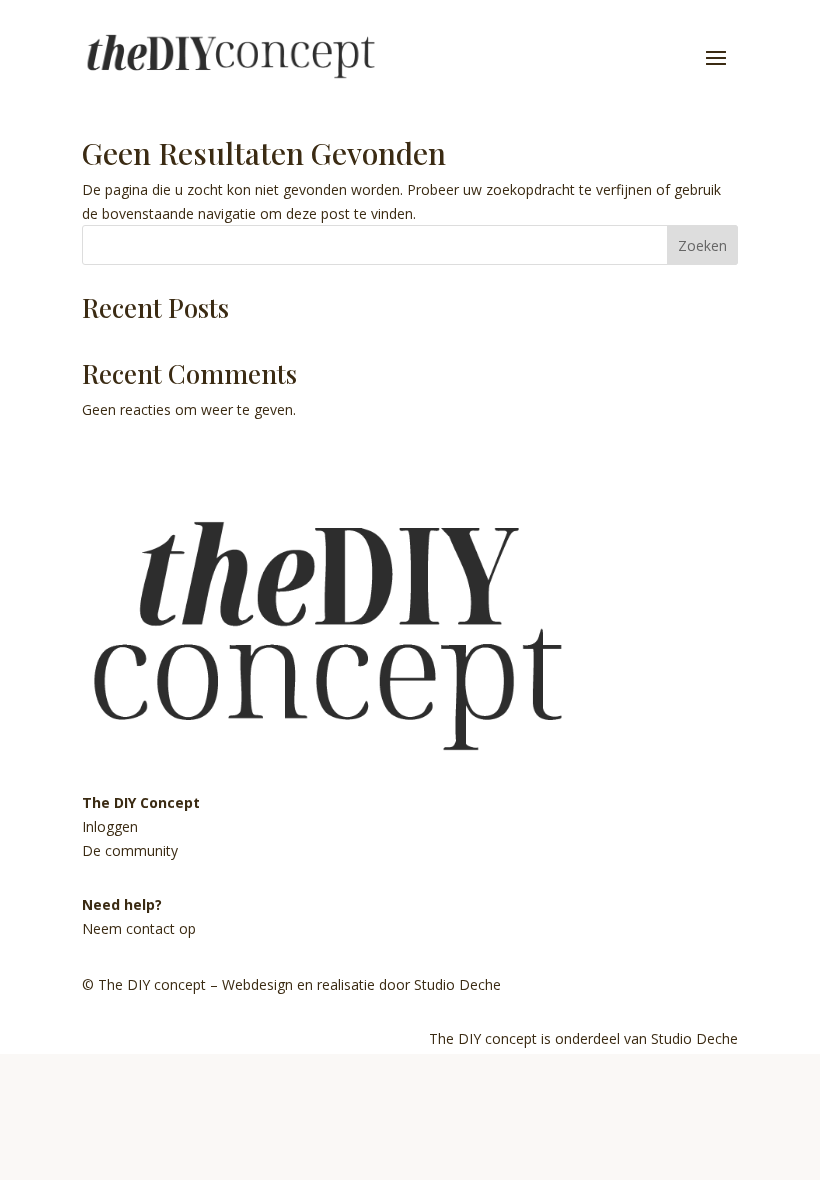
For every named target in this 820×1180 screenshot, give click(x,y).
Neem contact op (139, 928)
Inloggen (110, 826)
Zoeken (702, 245)
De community (130, 850)
